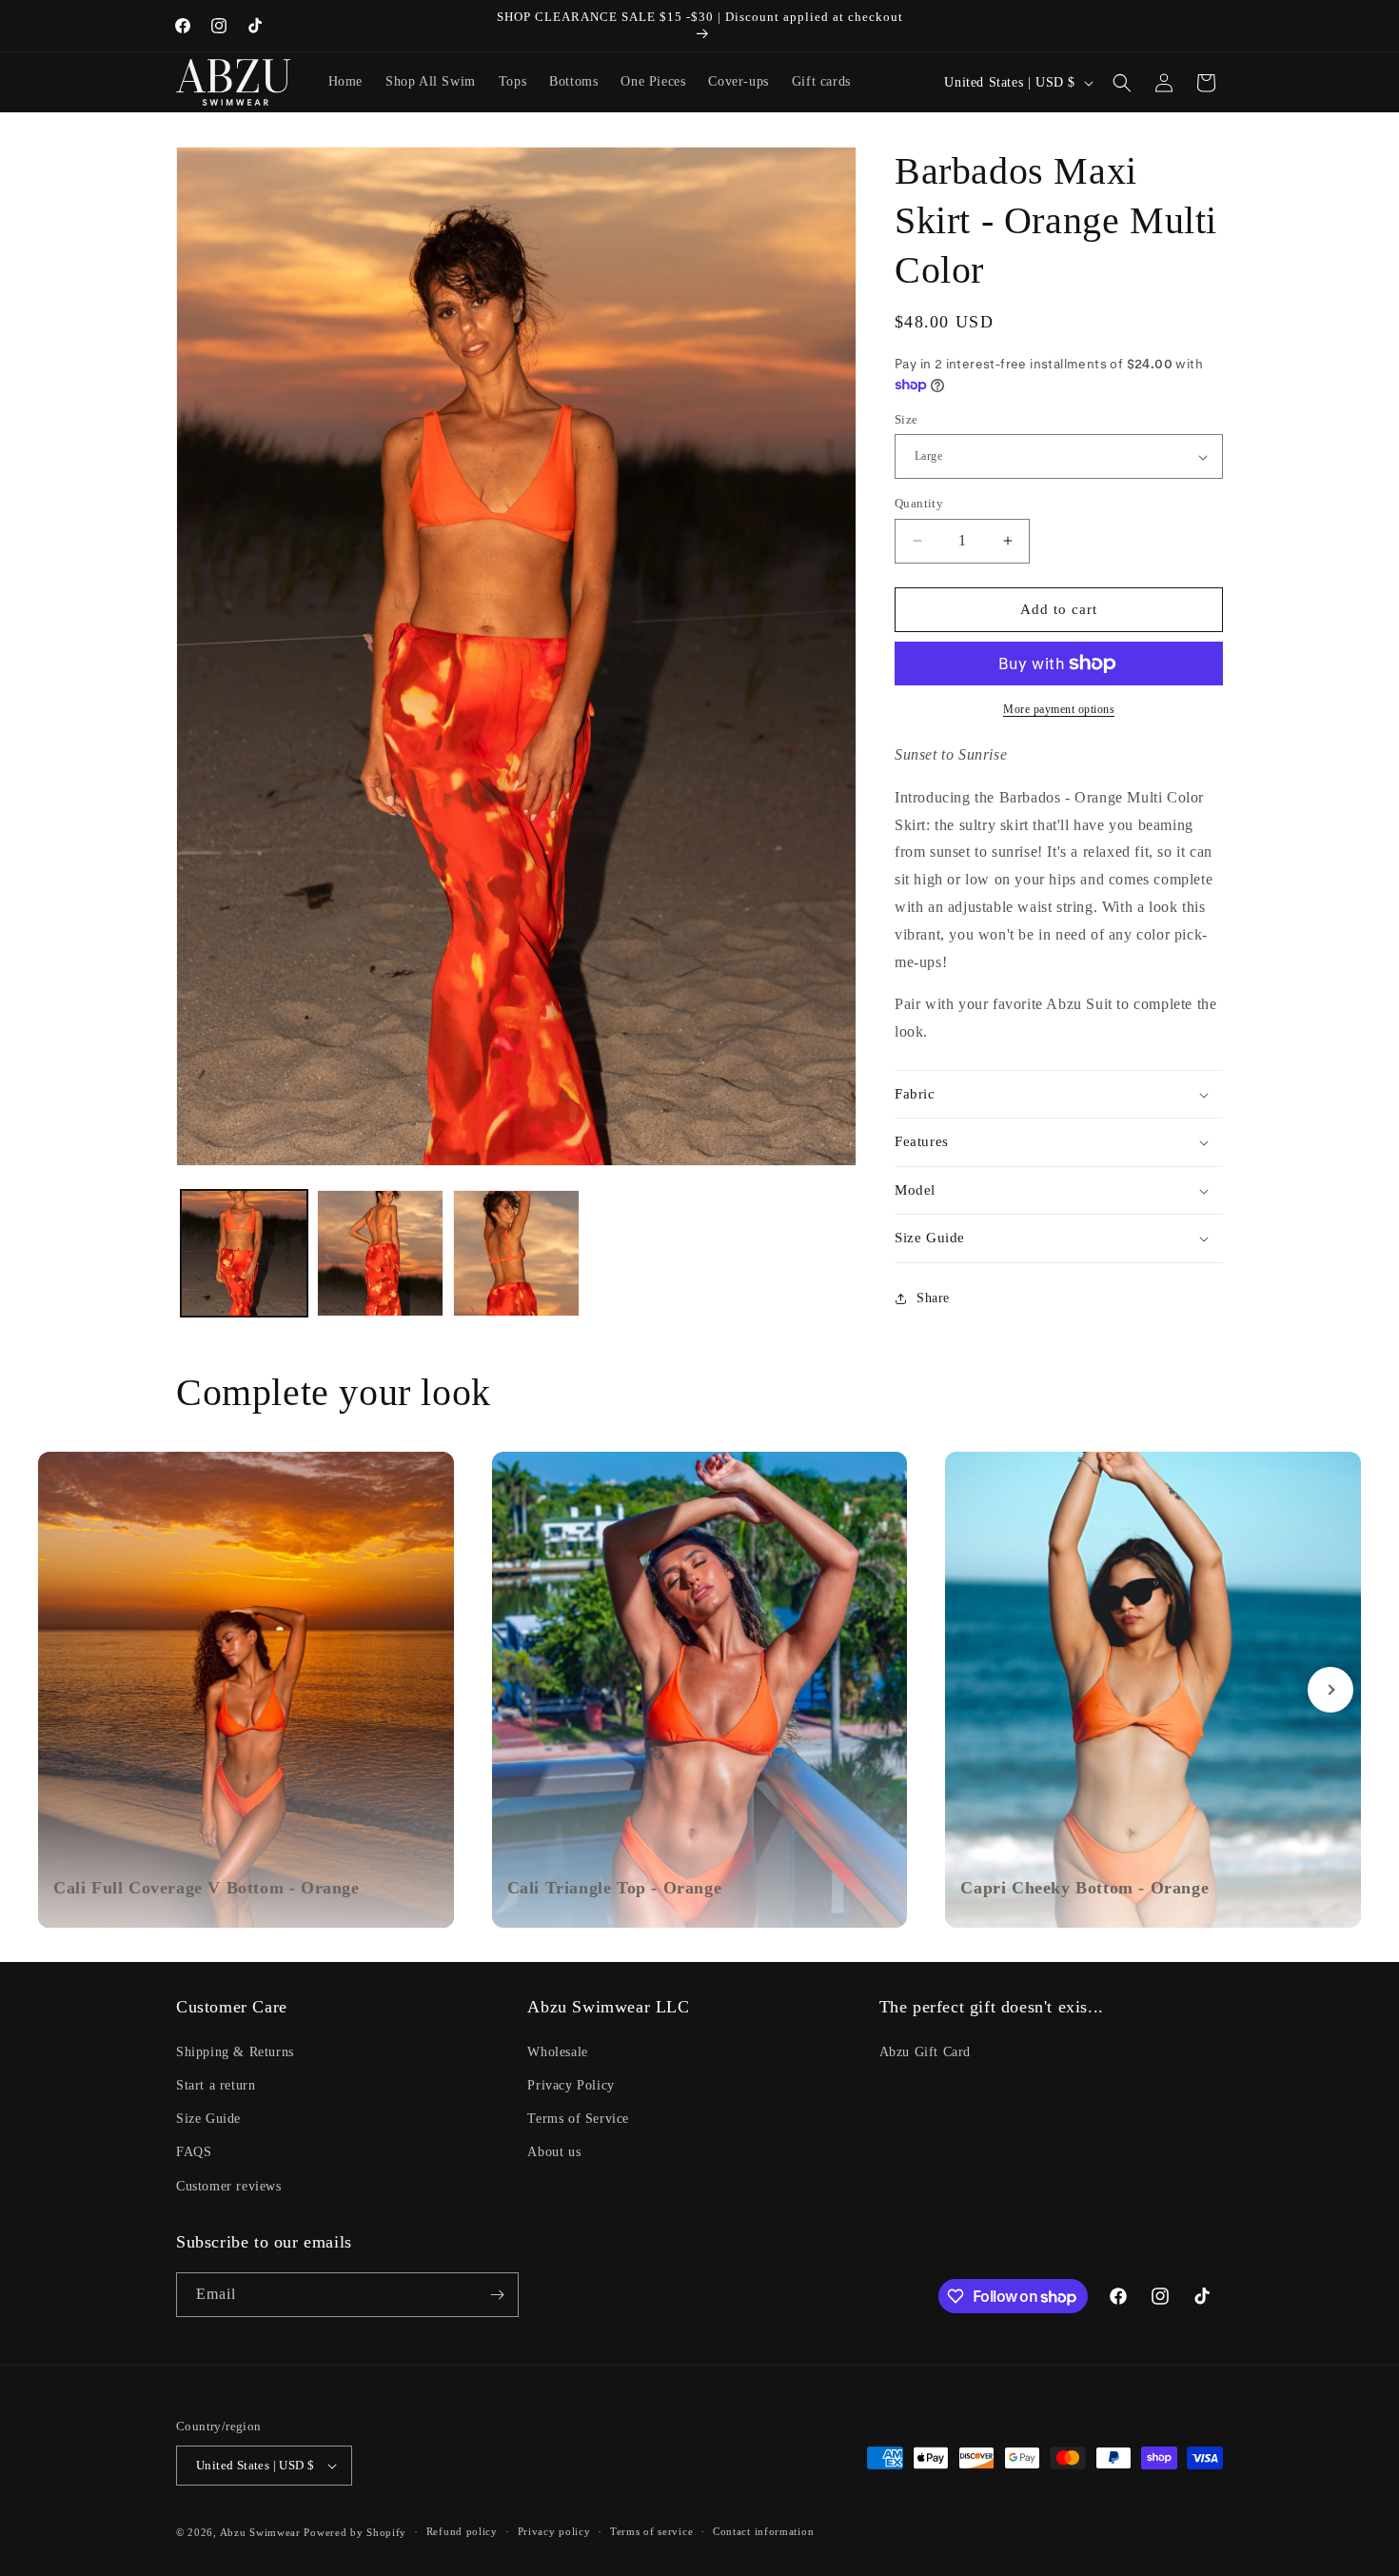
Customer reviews (229, 2186)
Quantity (919, 503)
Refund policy (462, 2531)
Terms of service (651, 2531)
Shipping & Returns (235, 2052)
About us (554, 2152)
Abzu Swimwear (260, 2532)
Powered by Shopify (355, 2532)
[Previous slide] (69, 1690)
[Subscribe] (497, 2295)
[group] (246, 1690)
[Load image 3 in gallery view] (516, 1253)
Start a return (216, 2085)
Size (906, 419)
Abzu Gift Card (925, 2052)
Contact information (763, 2531)
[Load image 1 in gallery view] (244, 1253)
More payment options (1059, 709)
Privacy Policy (571, 2085)
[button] (1122, 83)
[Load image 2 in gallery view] (380, 1253)
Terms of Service (578, 2119)
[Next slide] (1330, 1690)
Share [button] (933, 1298)
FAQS (194, 2152)
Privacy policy (554, 2531)
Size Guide (208, 2119)
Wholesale (557, 2052)
